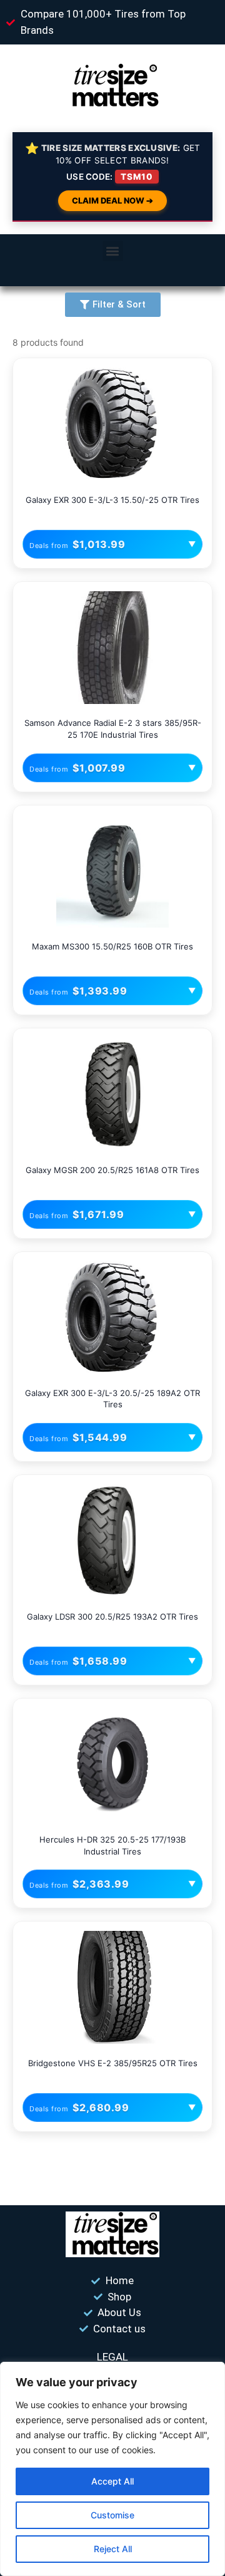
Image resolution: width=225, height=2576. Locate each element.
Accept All (112, 2481)
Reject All (113, 2549)
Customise (112, 2515)
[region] (112, 2469)
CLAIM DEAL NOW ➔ (112, 200)
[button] (113, 251)
